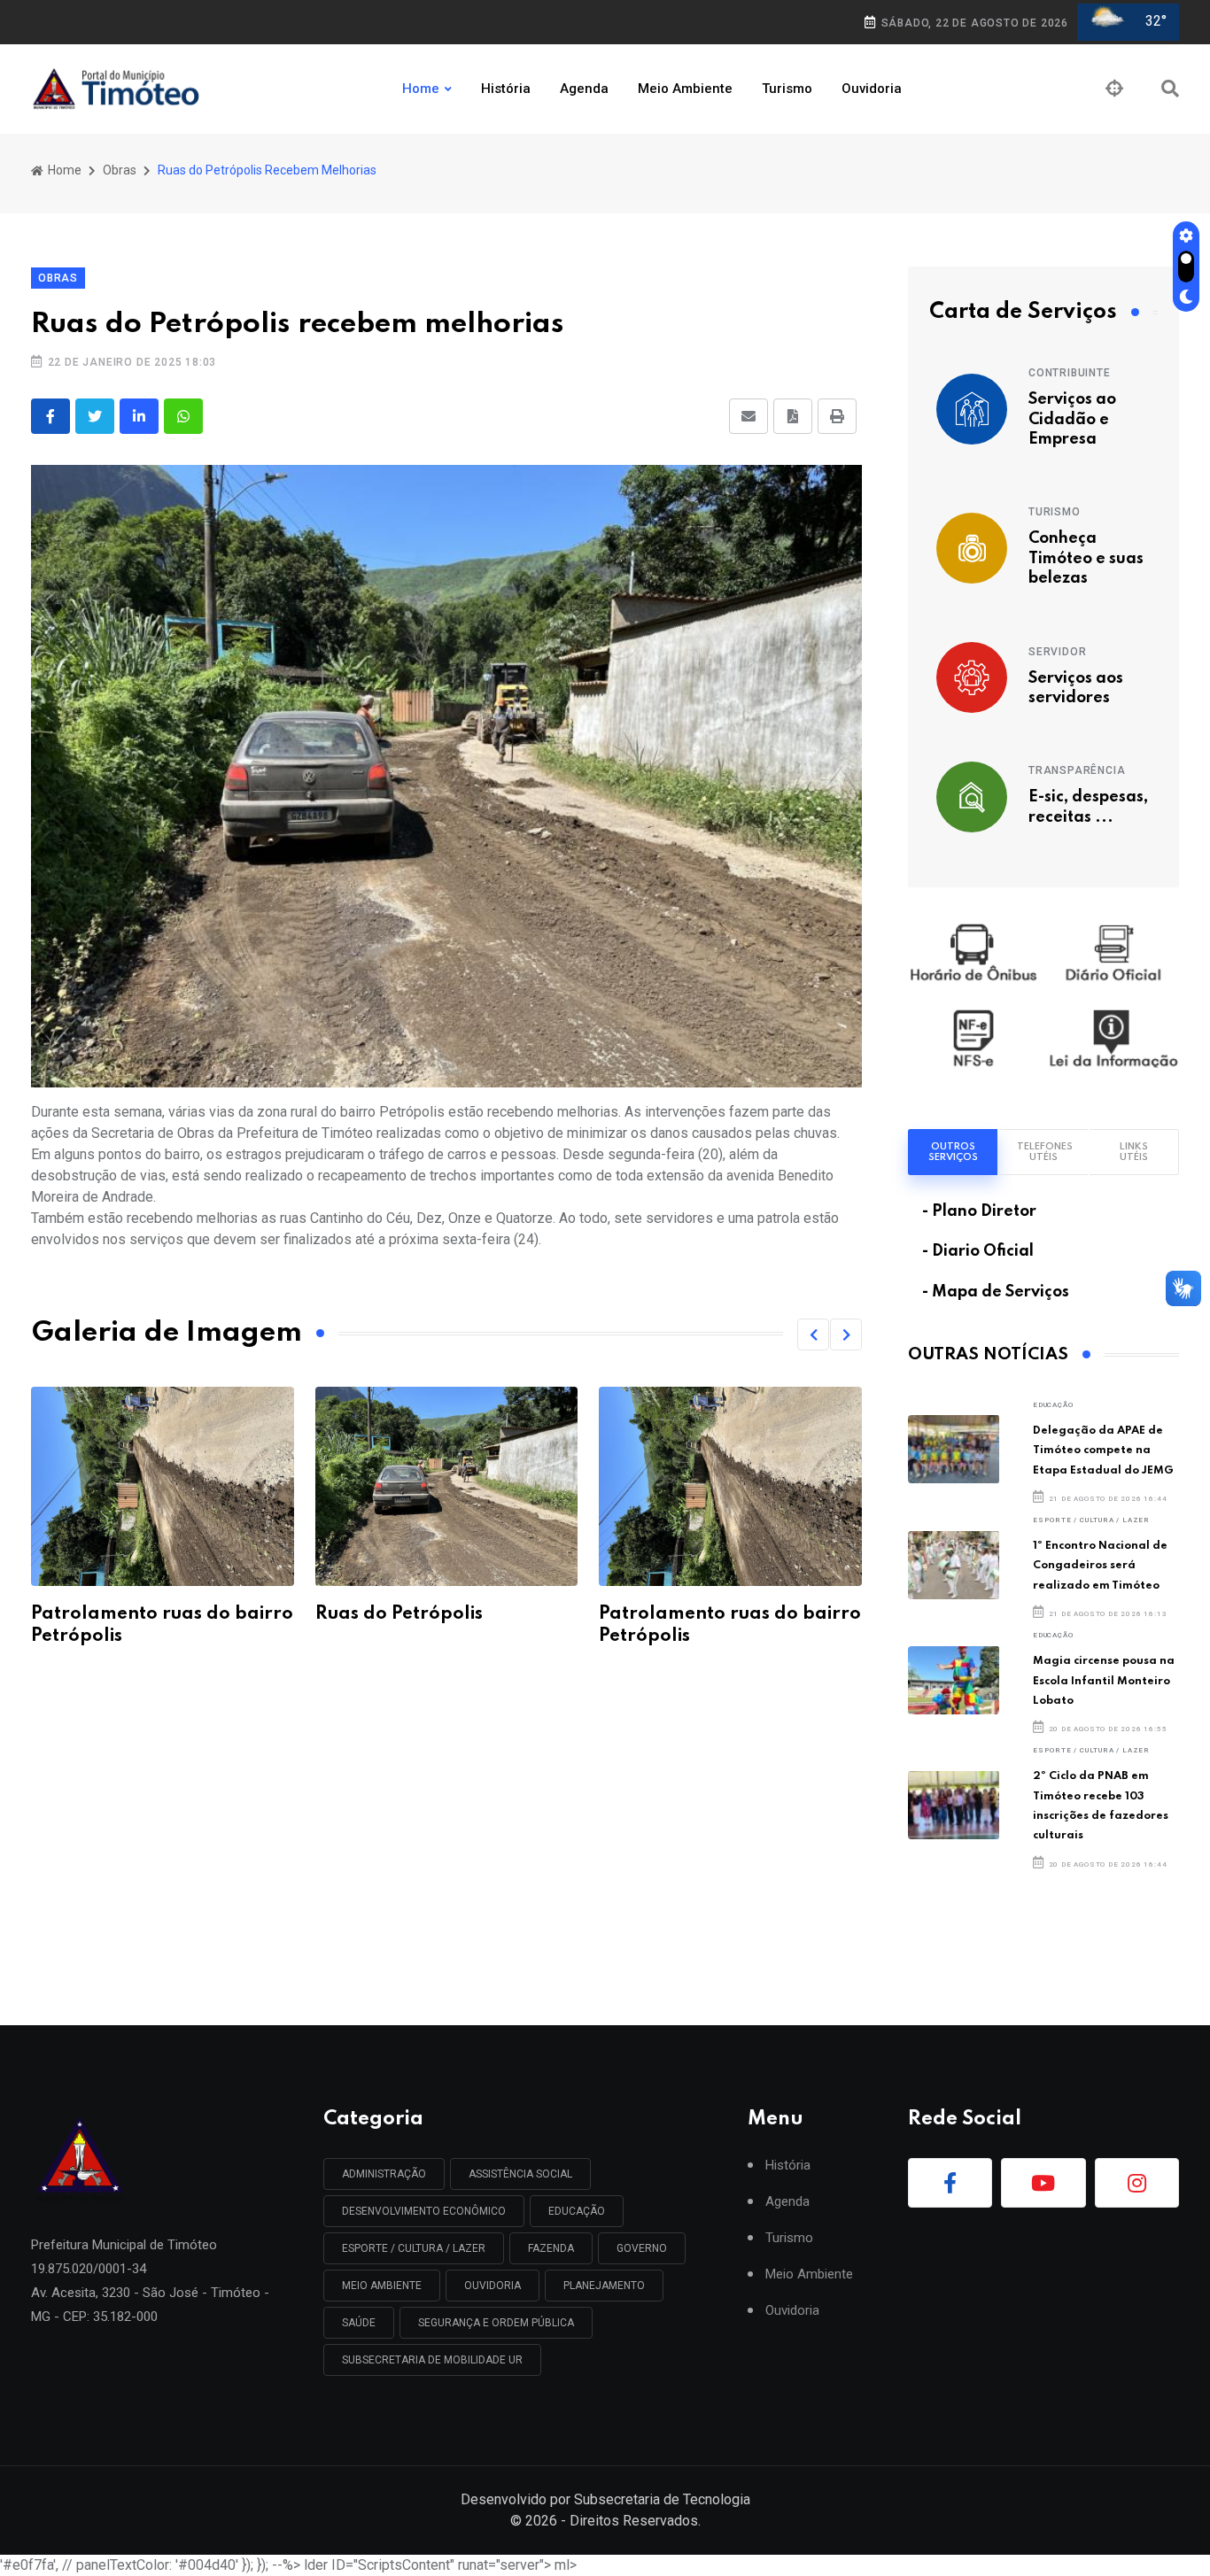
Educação (1053, 1405)
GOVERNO (642, 2248)
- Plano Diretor (979, 1211)
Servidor (1057, 652)
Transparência (1077, 770)
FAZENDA (551, 2248)
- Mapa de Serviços (996, 1292)
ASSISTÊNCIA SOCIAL (520, 2174)
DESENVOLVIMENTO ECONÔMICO (424, 2211)
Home (421, 89)
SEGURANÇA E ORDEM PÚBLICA (496, 2323)
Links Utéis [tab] (1134, 1152)
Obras (120, 170)
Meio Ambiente (685, 89)
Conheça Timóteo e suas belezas (1086, 558)
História (506, 89)
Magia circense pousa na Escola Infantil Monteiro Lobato (1104, 1681)
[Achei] (1114, 89)
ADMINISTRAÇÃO (384, 2174)
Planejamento (604, 2286)
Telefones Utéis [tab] (1045, 1152)
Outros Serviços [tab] (953, 1152)
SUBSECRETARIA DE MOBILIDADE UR (432, 2360)
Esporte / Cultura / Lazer (1091, 1520)
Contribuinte (1070, 373)
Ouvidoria (872, 89)
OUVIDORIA (493, 2286)
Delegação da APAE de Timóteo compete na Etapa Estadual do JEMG (1103, 1450)
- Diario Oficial (978, 1251)
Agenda (584, 89)
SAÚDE (359, 2323)
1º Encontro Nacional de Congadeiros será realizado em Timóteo (1100, 1566)
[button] (813, 1334)
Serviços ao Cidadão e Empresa (1072, 419)
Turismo (787, 89)
